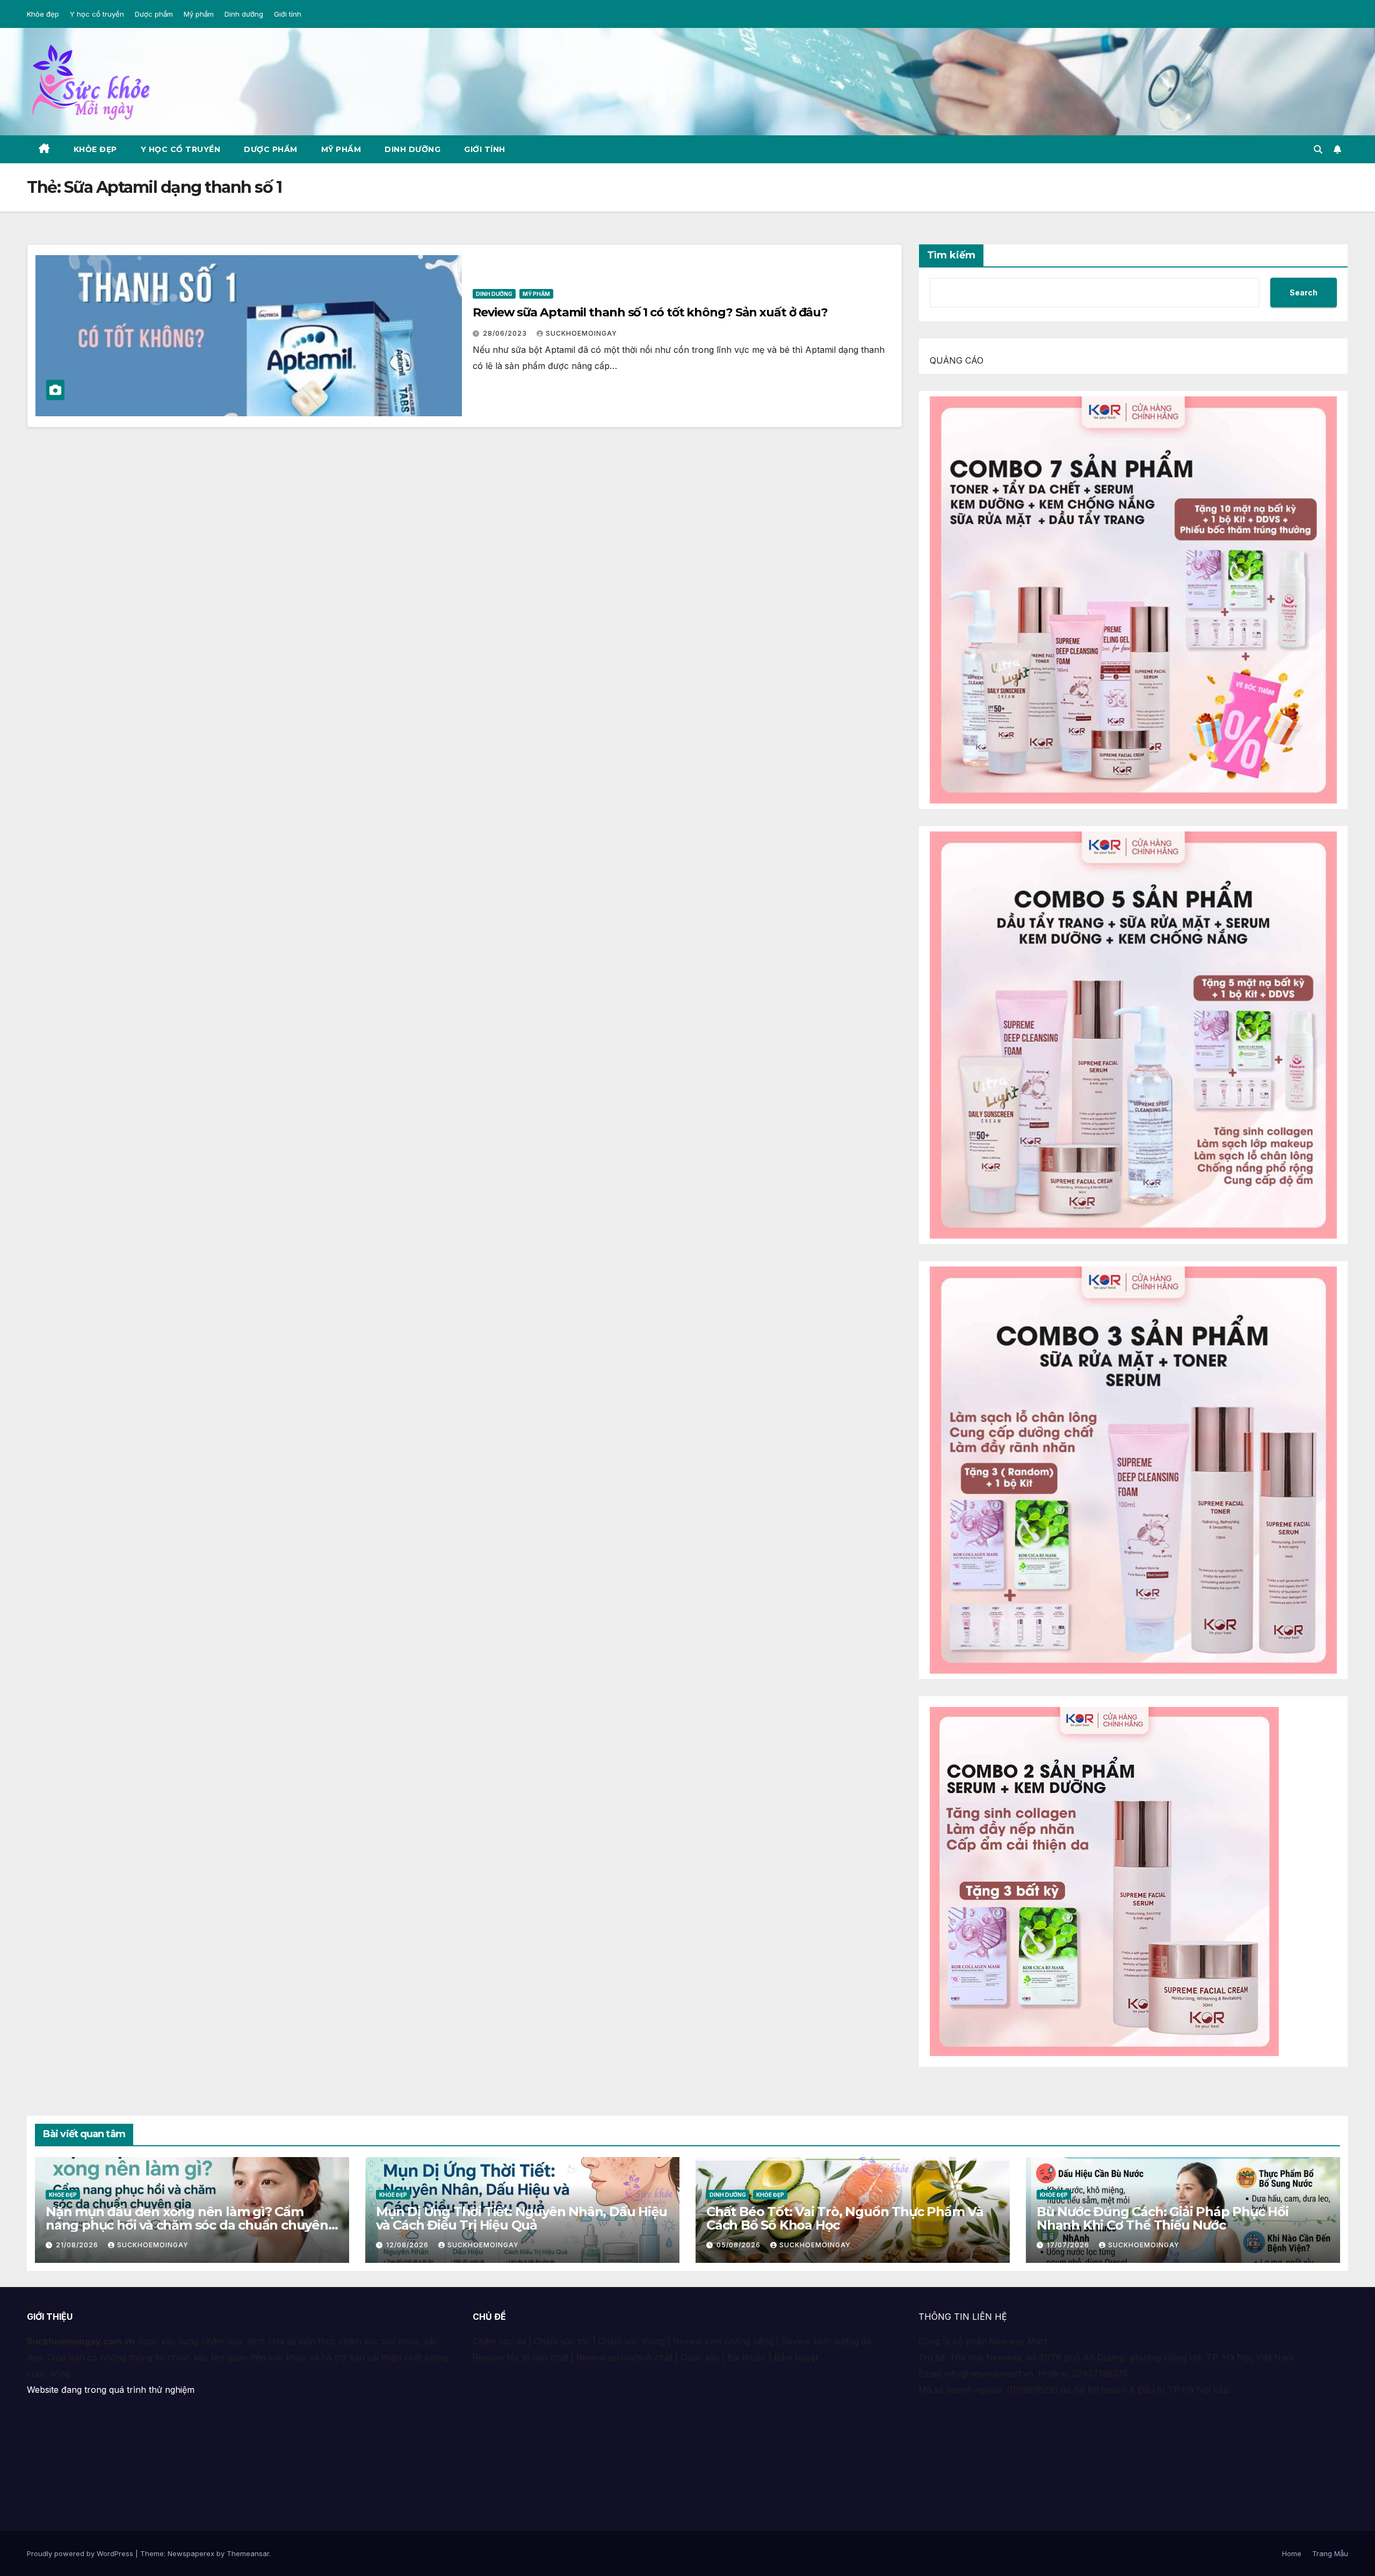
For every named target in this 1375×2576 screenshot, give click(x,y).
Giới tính (288, 14)
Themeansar (248, 2553)
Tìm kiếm (951, 255)
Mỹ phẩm (199, 14)
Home (1292, 2553)
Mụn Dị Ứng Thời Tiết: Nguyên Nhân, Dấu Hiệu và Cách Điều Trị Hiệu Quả (521, 2218)
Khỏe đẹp (43, 14)
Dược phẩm (154, 14)
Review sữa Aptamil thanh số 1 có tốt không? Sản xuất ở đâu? (650, 312)
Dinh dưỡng (244, 14)
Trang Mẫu (1330, 2553)
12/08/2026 (408, 2245)
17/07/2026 (1069, 2245)
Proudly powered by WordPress (81, 2553)
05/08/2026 (740, 2245)
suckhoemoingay (581, 333)
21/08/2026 (78, 2245)
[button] (1318, 149)
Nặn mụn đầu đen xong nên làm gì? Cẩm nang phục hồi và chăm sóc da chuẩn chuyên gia (187, 2225)
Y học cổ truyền (97, 14)
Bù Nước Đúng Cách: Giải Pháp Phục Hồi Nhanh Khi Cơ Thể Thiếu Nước (1163, 2218)
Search (1304, 292)
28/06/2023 (506, 333)
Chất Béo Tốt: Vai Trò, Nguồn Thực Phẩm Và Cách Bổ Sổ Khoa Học (845, 2218)
